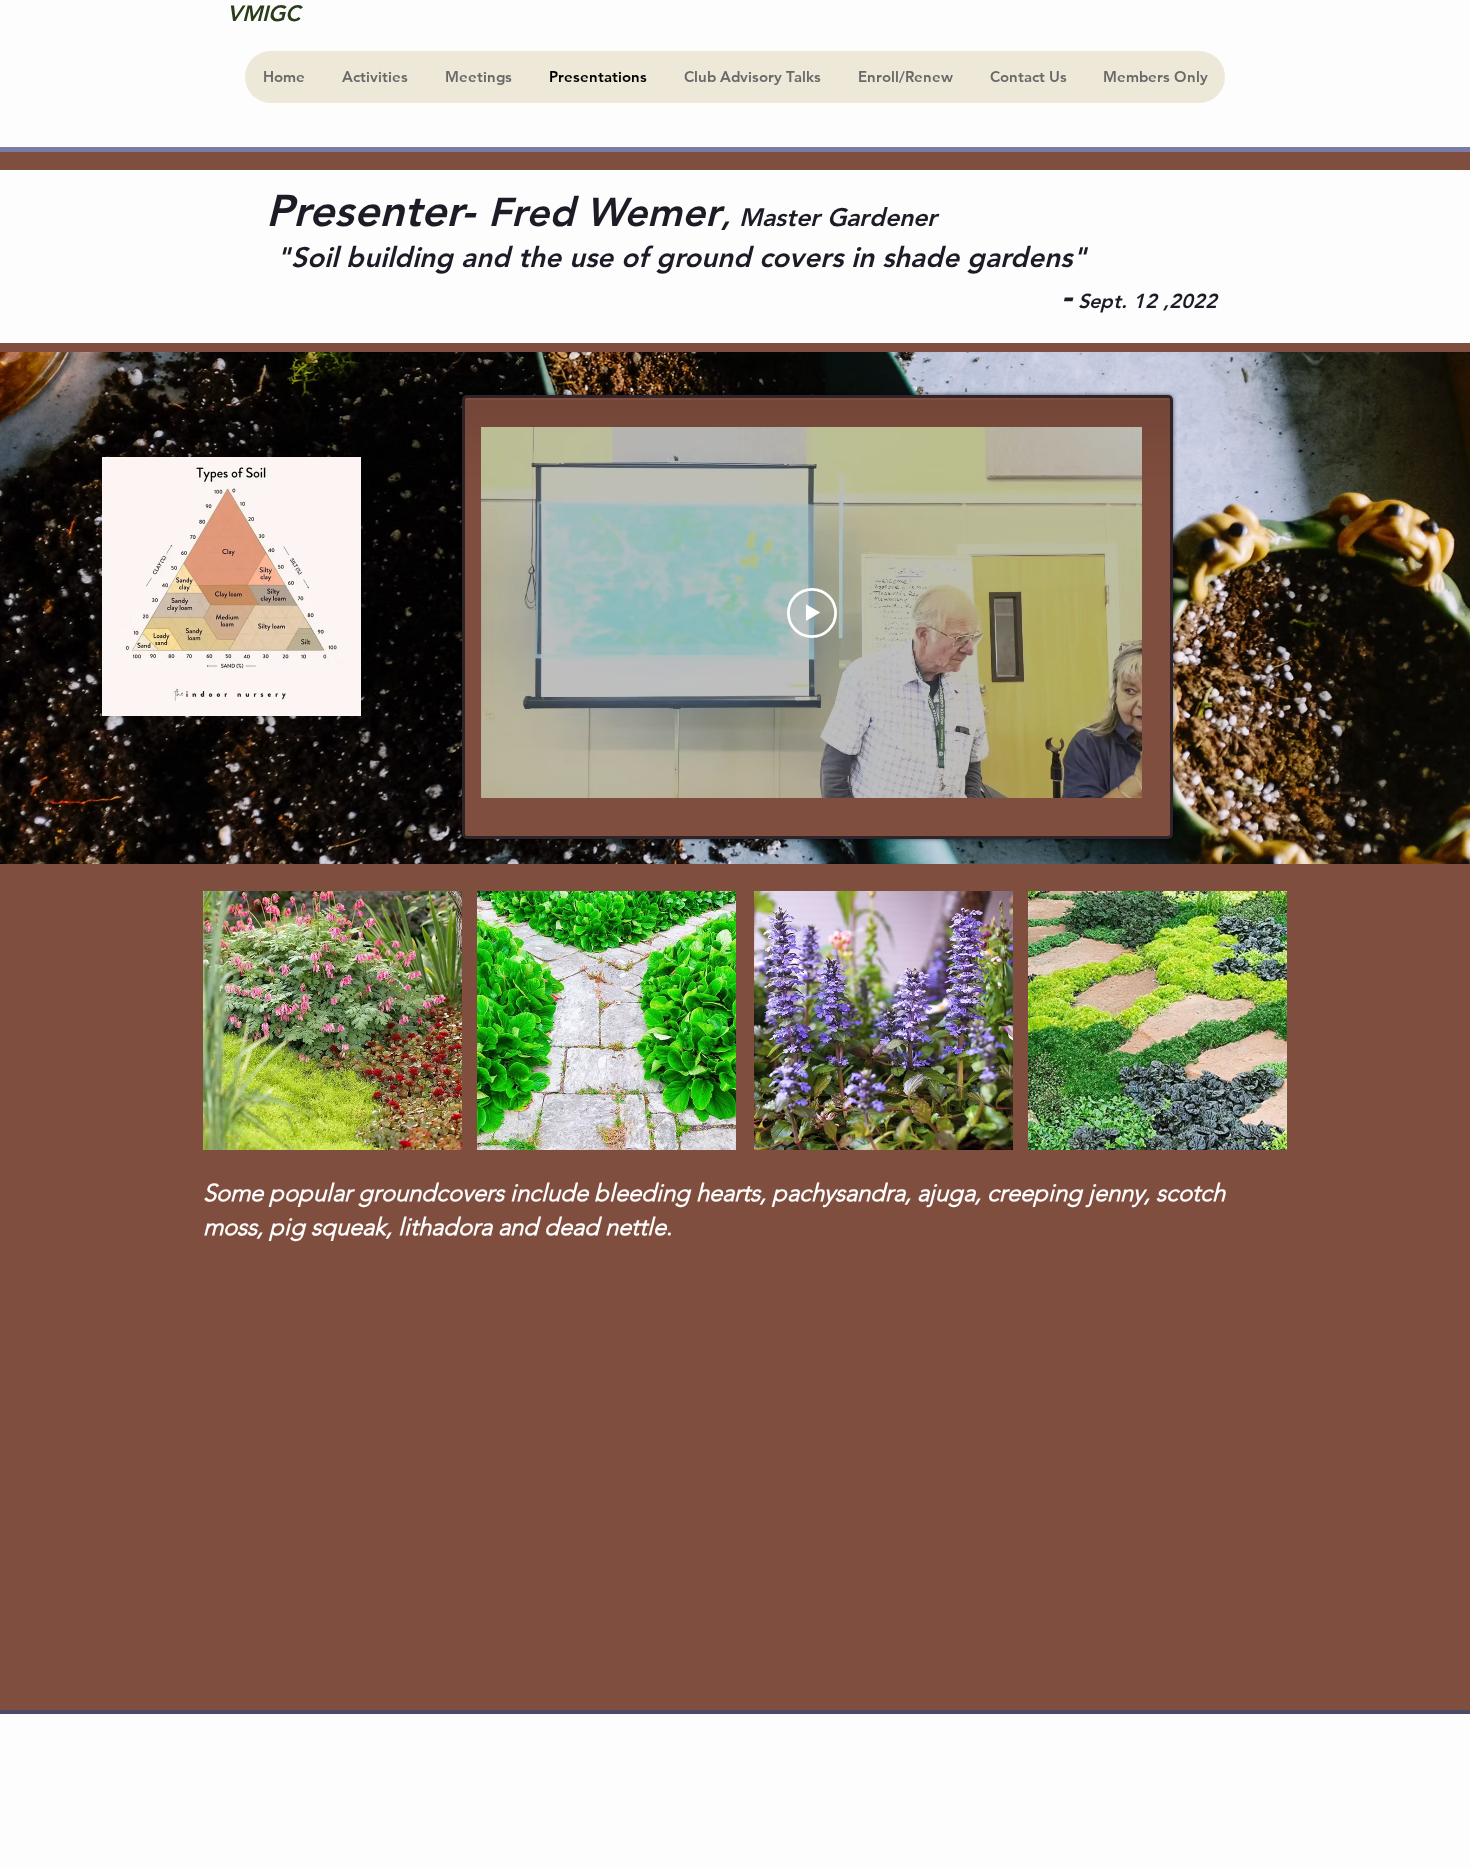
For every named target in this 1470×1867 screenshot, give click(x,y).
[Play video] (812, 613)
